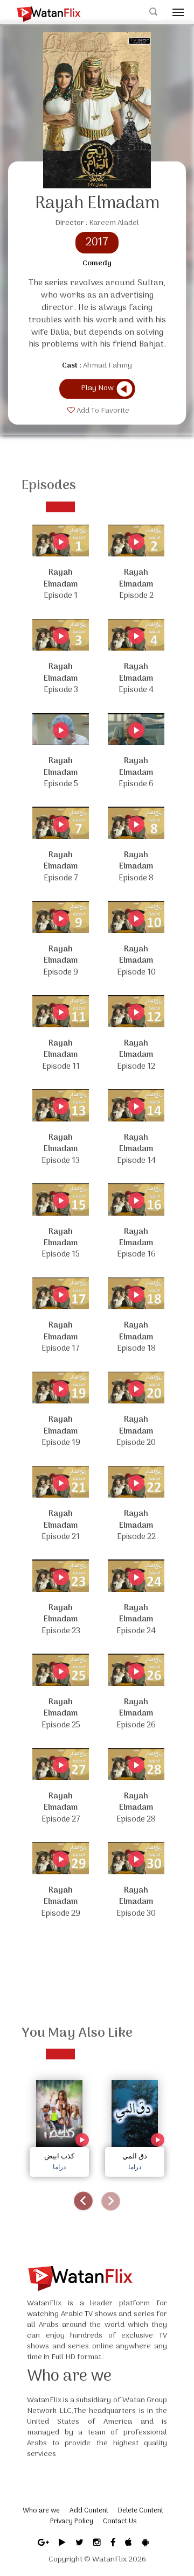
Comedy (97, 264)
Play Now (97, 388)
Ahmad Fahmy (108, 366)
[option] (59, 2125)
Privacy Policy (72, 2521)
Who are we (41, 2511)
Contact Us (120, 2521)
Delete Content (141, 2511)
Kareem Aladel (114, 223)
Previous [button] (83, 2201)
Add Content (89, 2511)
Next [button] (111, 2201)
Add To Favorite (102, 411)
